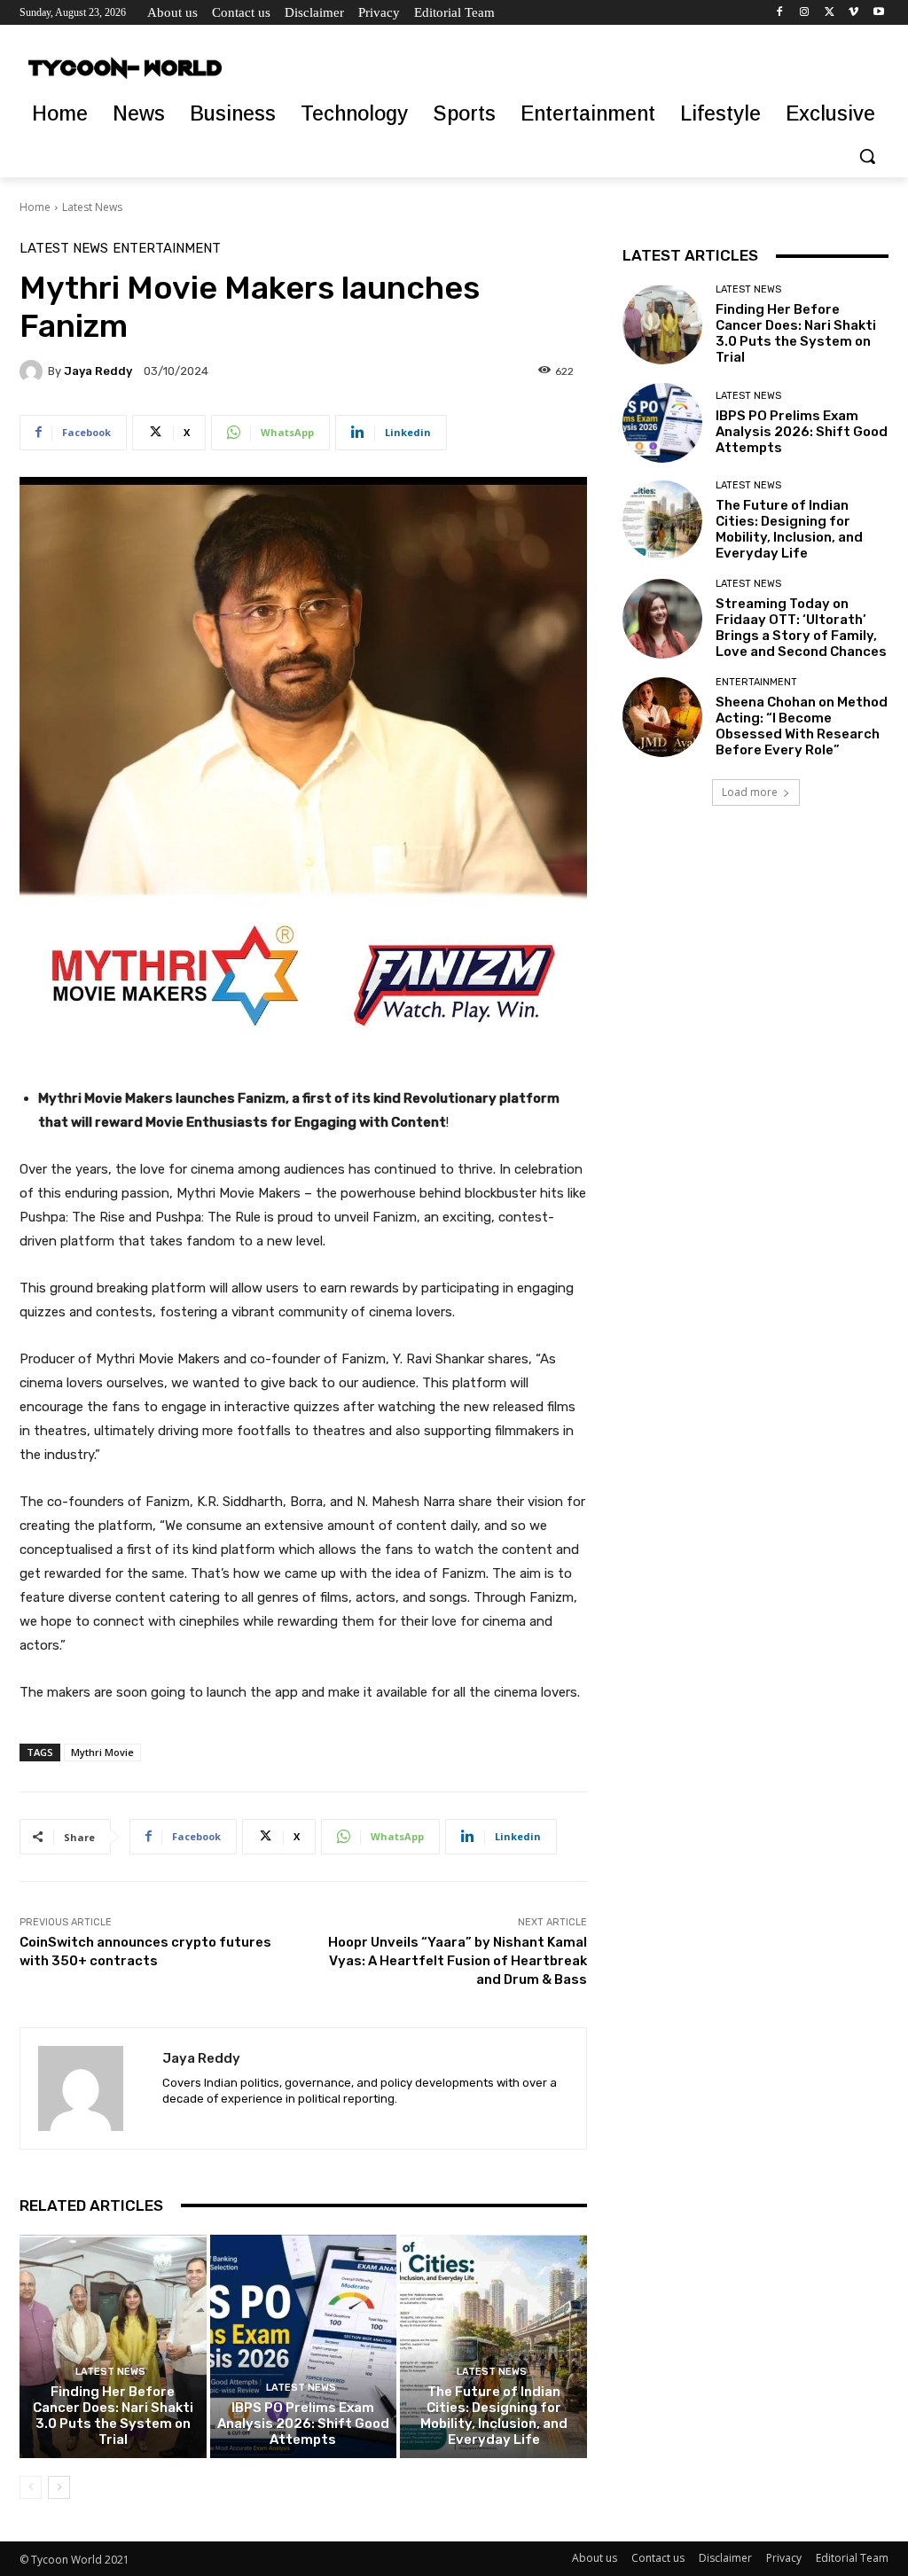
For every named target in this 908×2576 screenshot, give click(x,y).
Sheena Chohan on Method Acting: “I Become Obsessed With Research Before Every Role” (802, 726)
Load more (750, 792)
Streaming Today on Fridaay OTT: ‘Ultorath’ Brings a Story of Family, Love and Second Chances (801, 628)
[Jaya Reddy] (34, 371)
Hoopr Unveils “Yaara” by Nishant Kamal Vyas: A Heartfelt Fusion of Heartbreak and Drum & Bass (458, 1961)
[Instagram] (805, 13)
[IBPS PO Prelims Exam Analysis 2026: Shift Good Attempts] (304, 2347)
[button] (867, 156)
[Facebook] (780, 13)
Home (35, 207)
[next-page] (59, 2487)
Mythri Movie (102, 1752)
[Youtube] (878, 13)
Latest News (92, 207)
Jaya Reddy (98, 371)
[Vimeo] (853, 13)
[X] (830, 13)
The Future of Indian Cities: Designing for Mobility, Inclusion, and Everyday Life (494, 2416)
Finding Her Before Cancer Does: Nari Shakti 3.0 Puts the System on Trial (113, 2416)
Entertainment (167, 249)
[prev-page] (31, 2487)
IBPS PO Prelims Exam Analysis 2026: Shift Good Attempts (303, 2424)
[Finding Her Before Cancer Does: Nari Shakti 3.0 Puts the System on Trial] (113, 2347)
